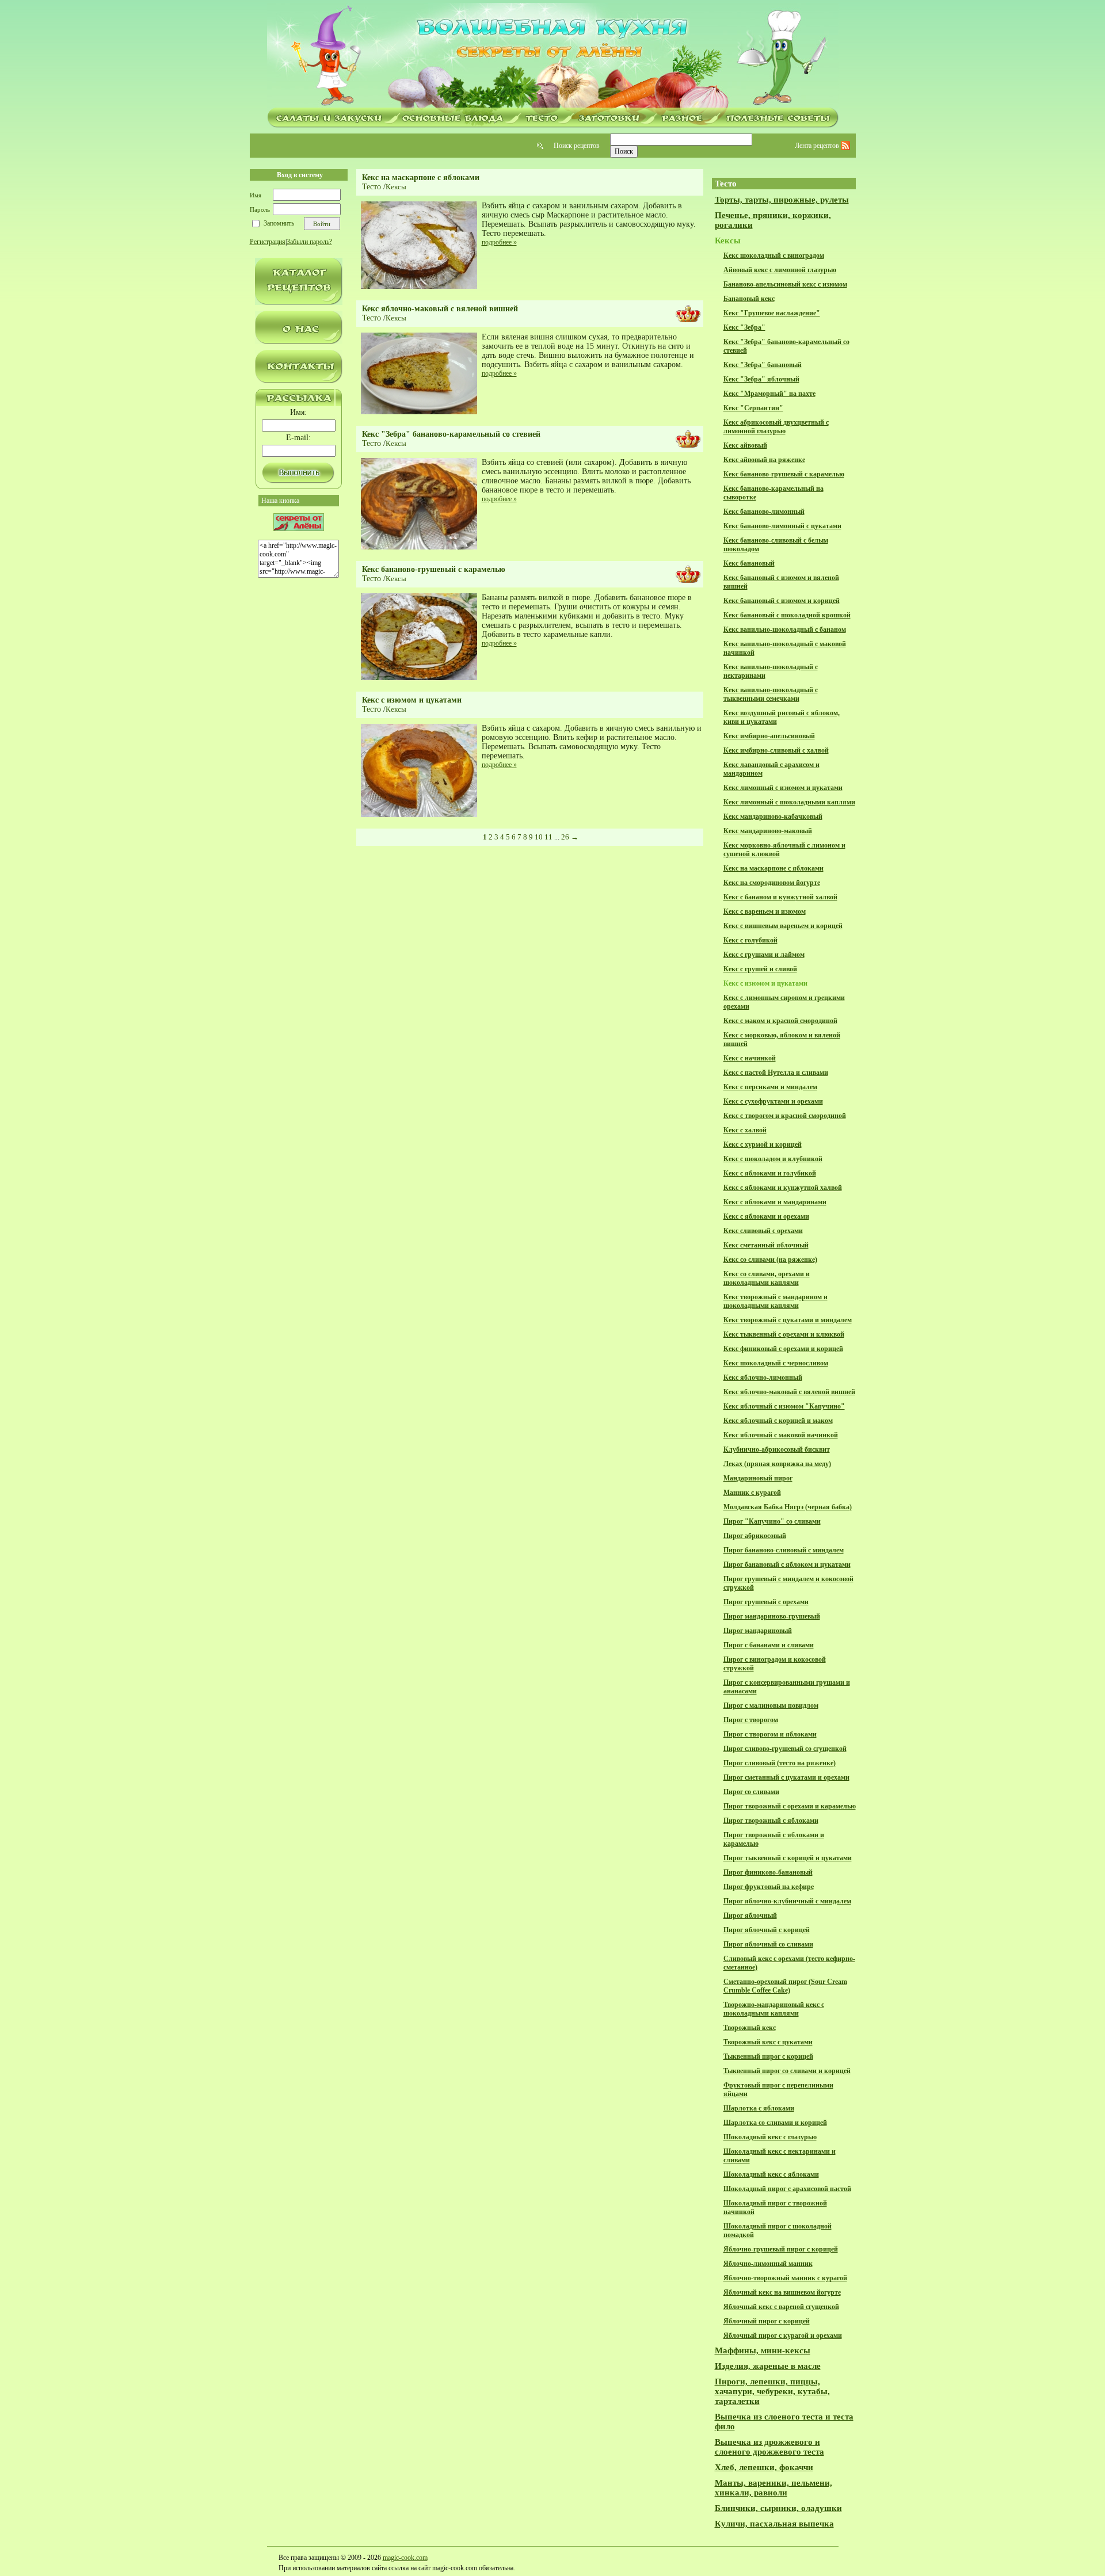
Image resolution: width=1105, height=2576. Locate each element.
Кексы (396, 187)
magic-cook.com (405, 2558)
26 (565, 837)
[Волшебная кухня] (552, 56)
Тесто (371, 187)
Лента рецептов (818, 146)
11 (548, 837)
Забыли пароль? (309, 242)
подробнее (499, 242)
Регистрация (268, 242)
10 (539, 837)
